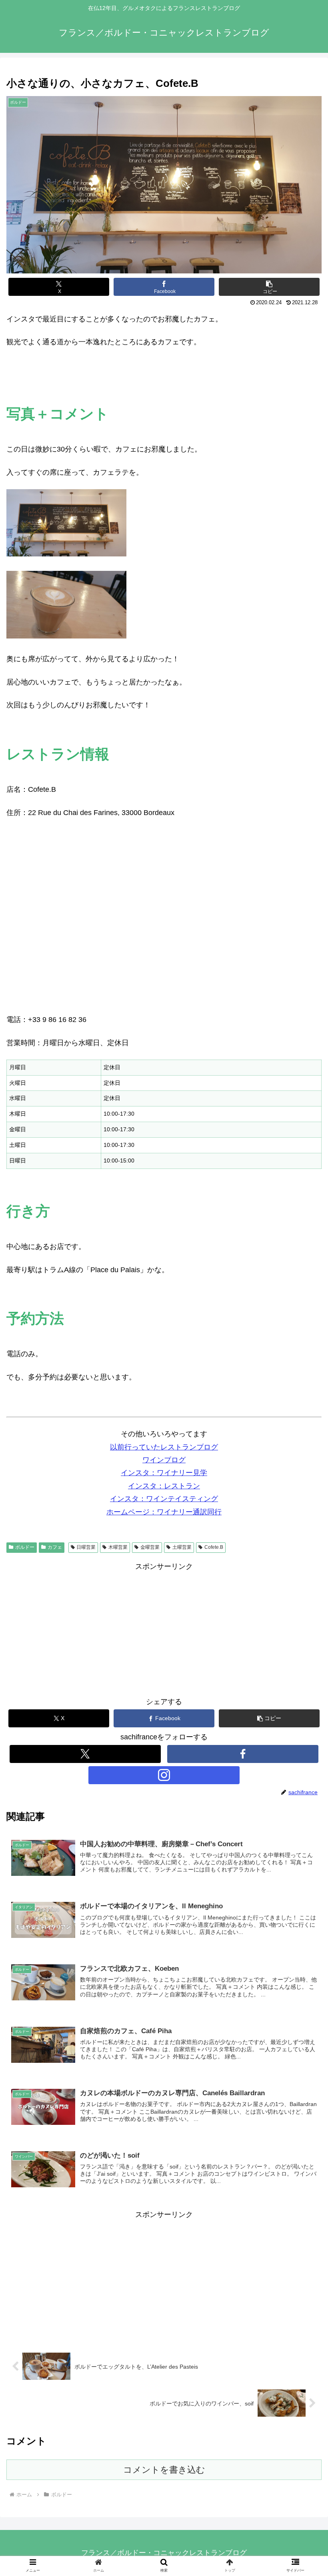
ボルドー (25, 1547)
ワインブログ (164, 1460)
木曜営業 (118, 1547)
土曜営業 (182, 1547)
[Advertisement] (164, 2277)
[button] (269, 287)
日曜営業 (86, 1547)
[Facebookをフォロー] (243, 1754)
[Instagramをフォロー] (164, 1775)
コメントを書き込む (164, 2470)
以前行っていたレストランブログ (164, 1447)
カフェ (55, 1547)
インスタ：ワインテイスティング (164, 1499)
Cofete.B (214, 1547)
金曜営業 (150, 1547)
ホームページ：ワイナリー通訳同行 (164, 1512)
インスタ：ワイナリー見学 (164, 1473)
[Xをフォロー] (85, 1754)
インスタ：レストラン (164, 1486)
